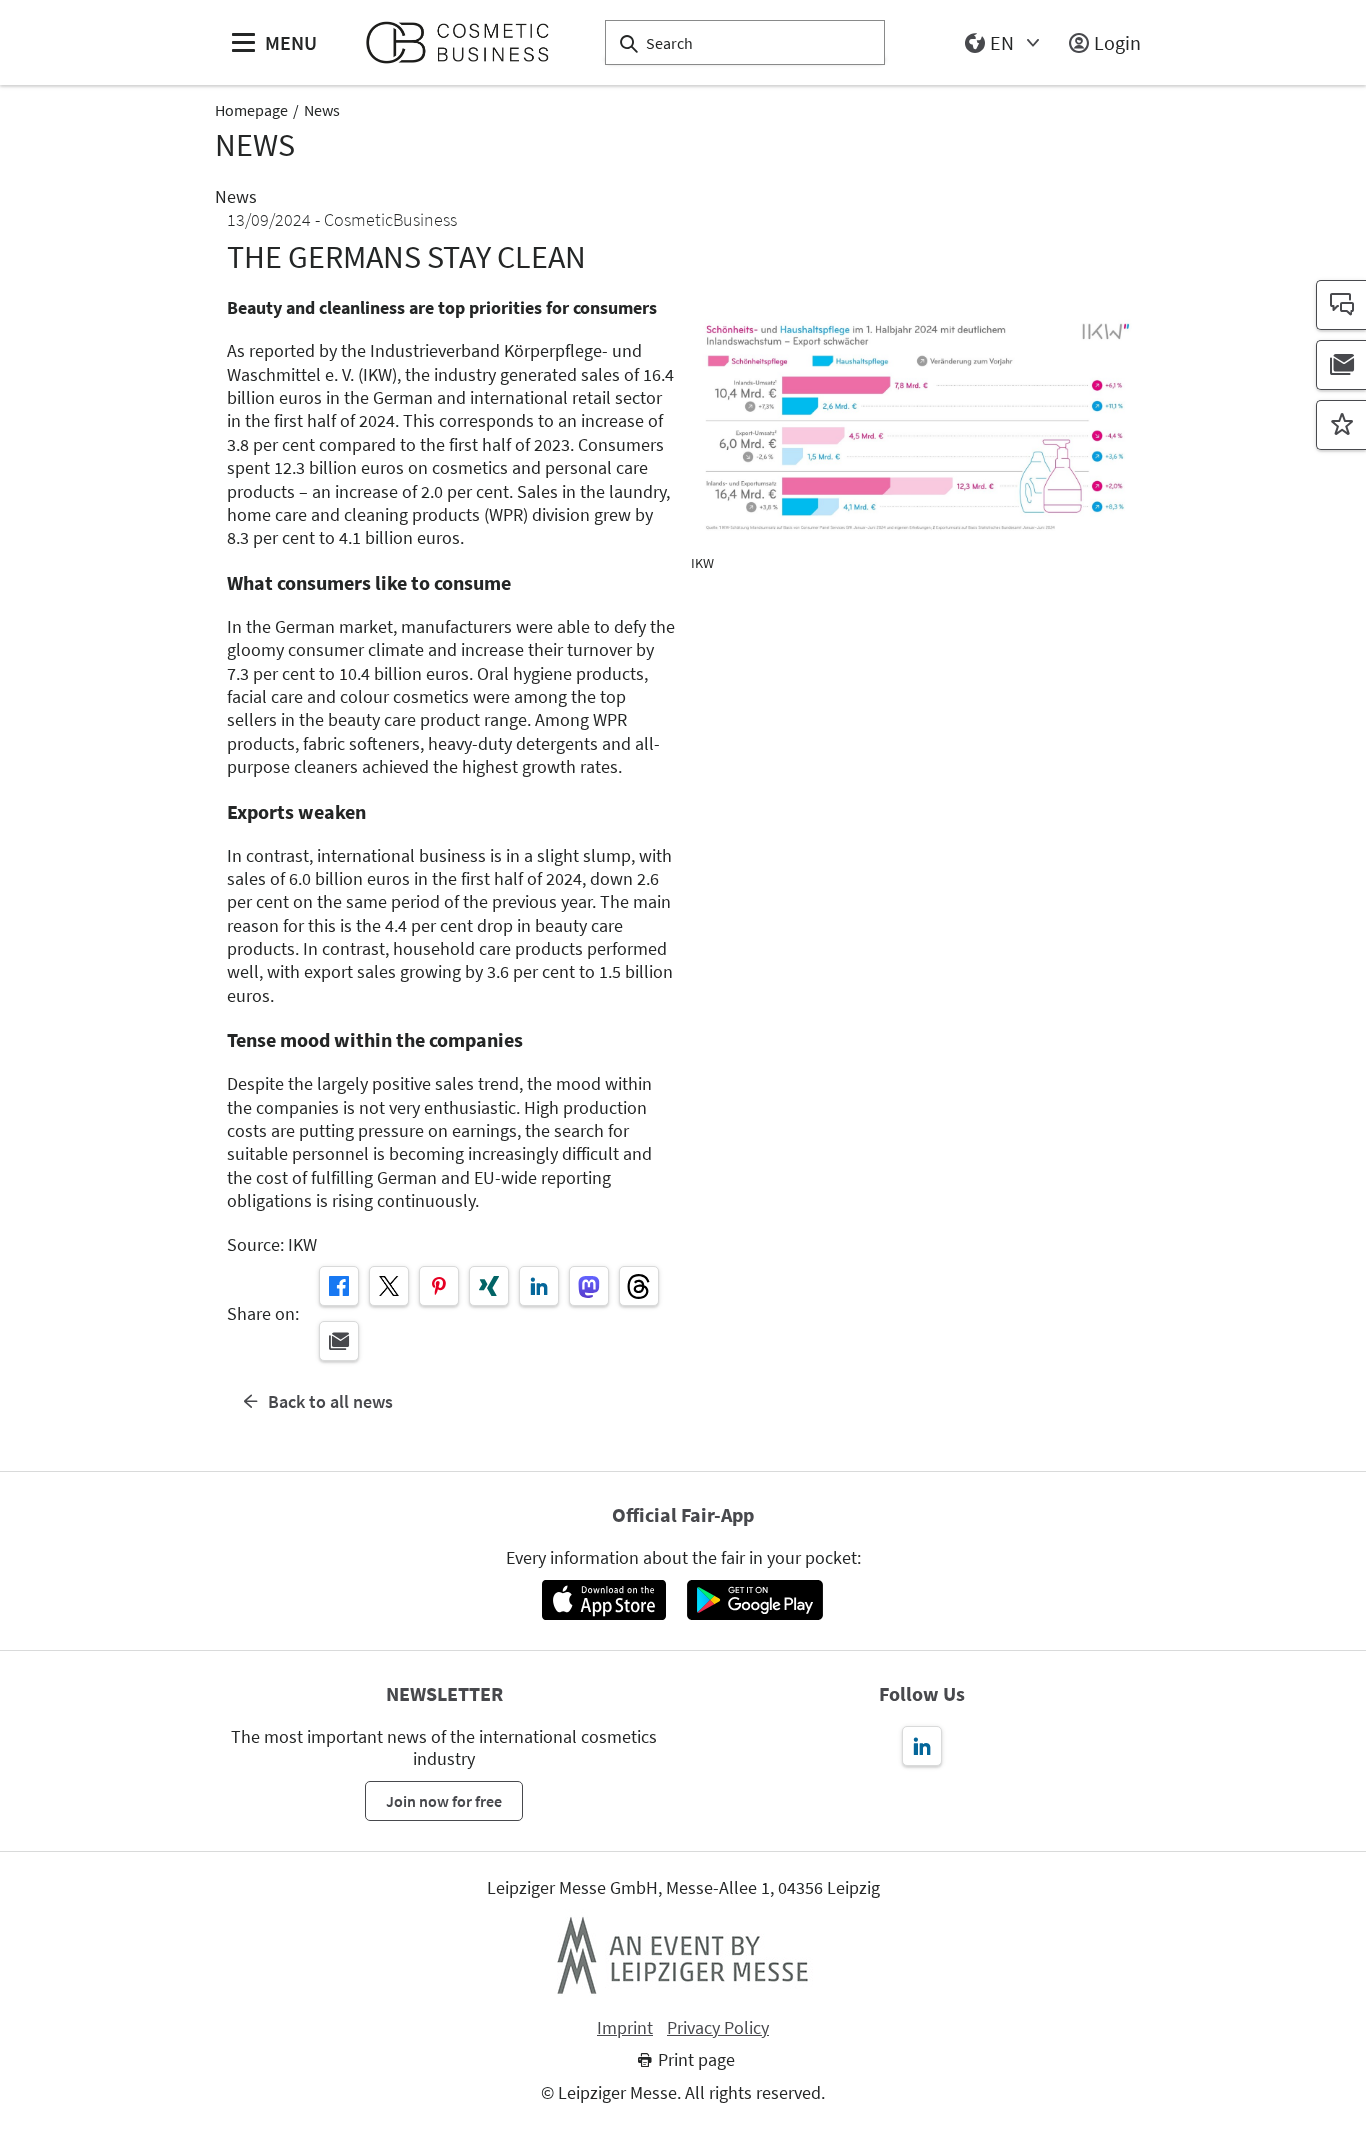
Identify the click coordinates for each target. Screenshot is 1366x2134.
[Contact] (1341, 305)
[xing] (489, 1286)
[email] (339, 1341)
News (322, 110)
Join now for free (444, 1801)
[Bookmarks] (1341, 425)
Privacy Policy (718, 2028)
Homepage (251, 110)
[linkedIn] (539, 1286)
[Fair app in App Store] (603, 1600)
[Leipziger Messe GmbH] (683, 1955)
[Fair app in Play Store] (755, 1600)
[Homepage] (465, 42)
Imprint (625, 2028)
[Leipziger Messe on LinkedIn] (922, 1746)
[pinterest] (439, 1286)
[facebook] (339, 1286)
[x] (389, 1286)
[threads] (639, 1286)
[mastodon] (589, 1286)
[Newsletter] (1341, 365)
